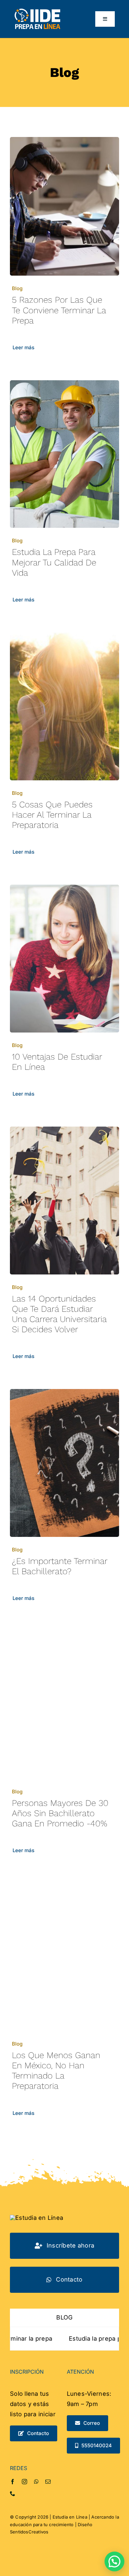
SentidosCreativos (29, 2532)
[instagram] (24, 2482)
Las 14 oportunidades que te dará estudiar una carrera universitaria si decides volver (59, 1314)
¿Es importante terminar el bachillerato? (60, 1566)
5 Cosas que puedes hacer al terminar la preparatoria (52, 815)
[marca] (37, 2218)
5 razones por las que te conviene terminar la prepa (59, 310)
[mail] (48, 2482)
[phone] (13, 2493)
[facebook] (13, 2482)
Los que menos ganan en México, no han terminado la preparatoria (56, 2071)
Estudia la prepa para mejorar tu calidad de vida (54, 562)
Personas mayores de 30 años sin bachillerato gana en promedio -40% (60, 1813)
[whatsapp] (36, 2482)
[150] (37, 11)
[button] (114, 2561)
